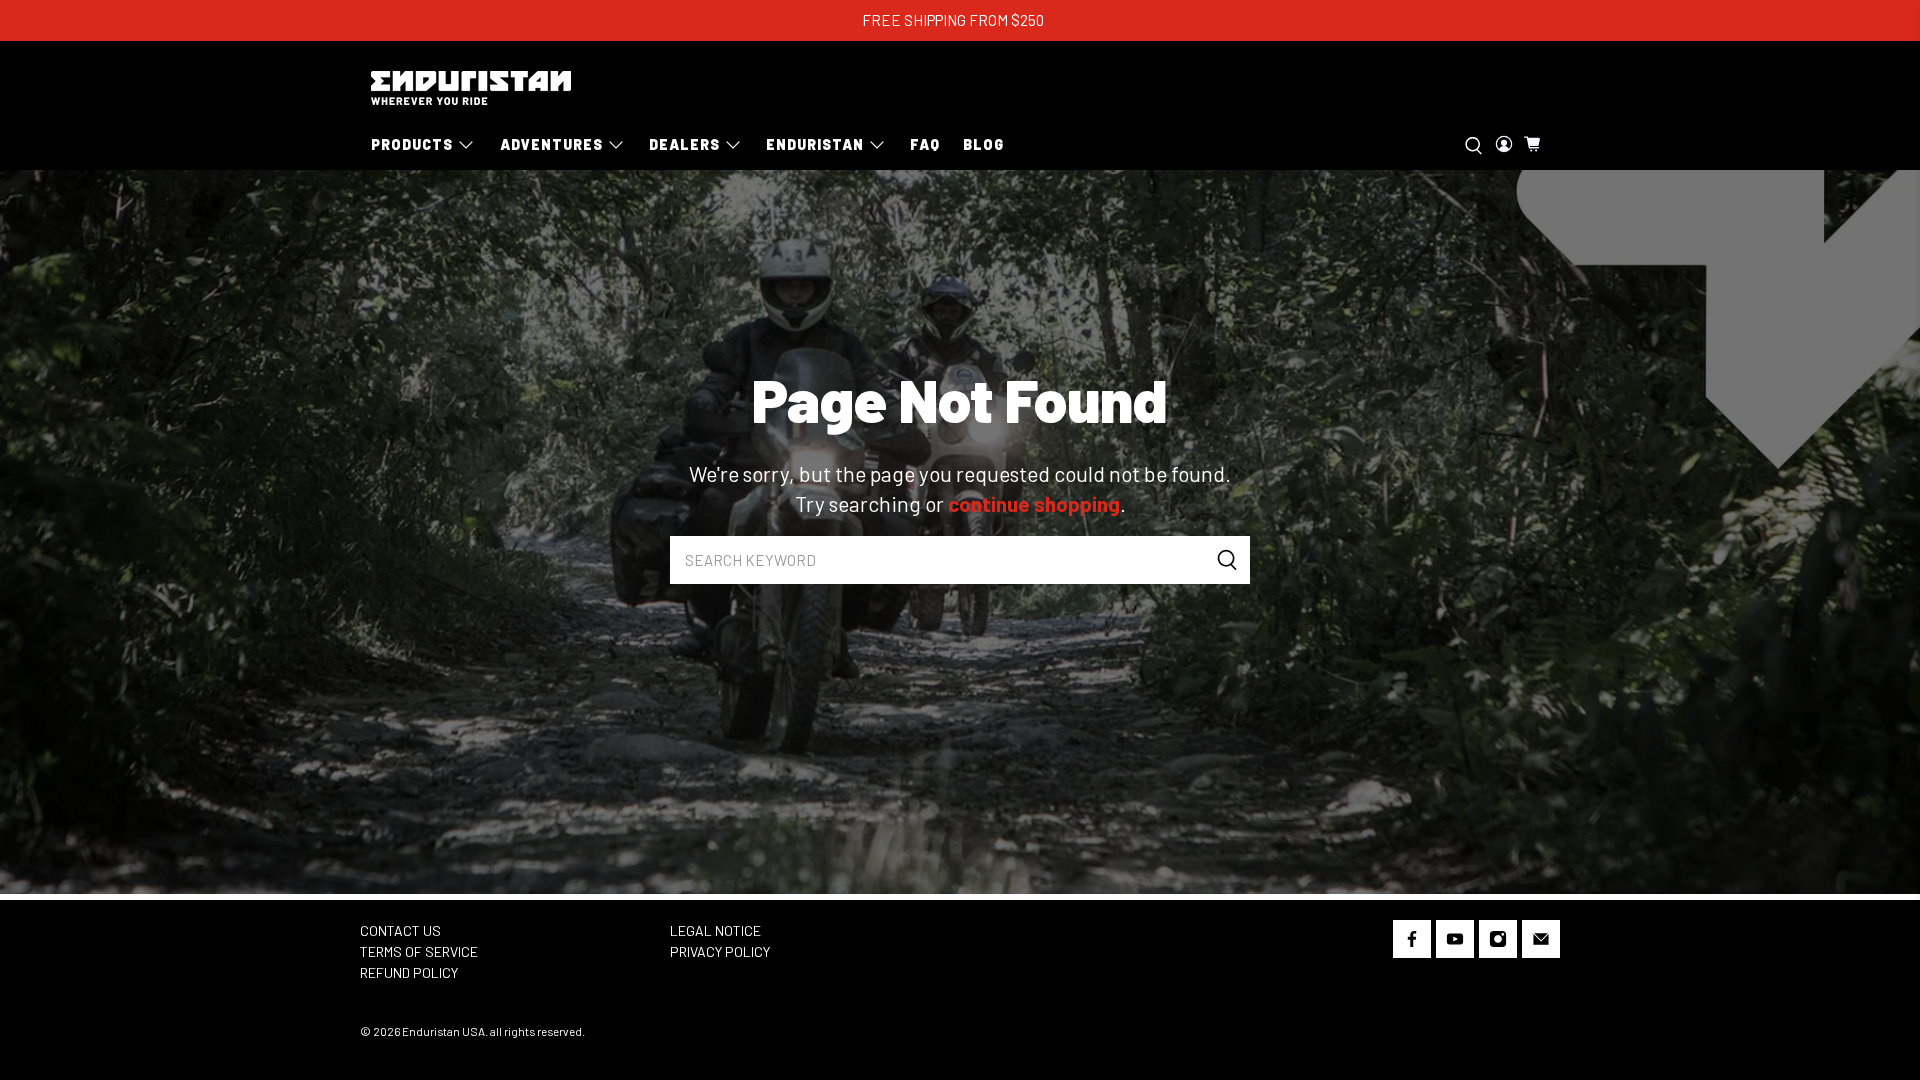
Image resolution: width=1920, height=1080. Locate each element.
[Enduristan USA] (471, 88)
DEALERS (684, 144)
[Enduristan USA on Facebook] (1412, 942)
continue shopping (1034, 503)
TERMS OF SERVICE (419, 951)
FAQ (925, 144)
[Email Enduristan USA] (1541, 942)
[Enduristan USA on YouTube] (1455, 942)
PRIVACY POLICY (720, 951)
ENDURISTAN (815, 144)
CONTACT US (400, 930)
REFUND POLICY (409, 972)
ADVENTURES (551, 144)
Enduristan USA (443, 1031)
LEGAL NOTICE (715, 930)
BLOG (983, 144)
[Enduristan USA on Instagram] (1498, 942)
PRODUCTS (412, 144)
